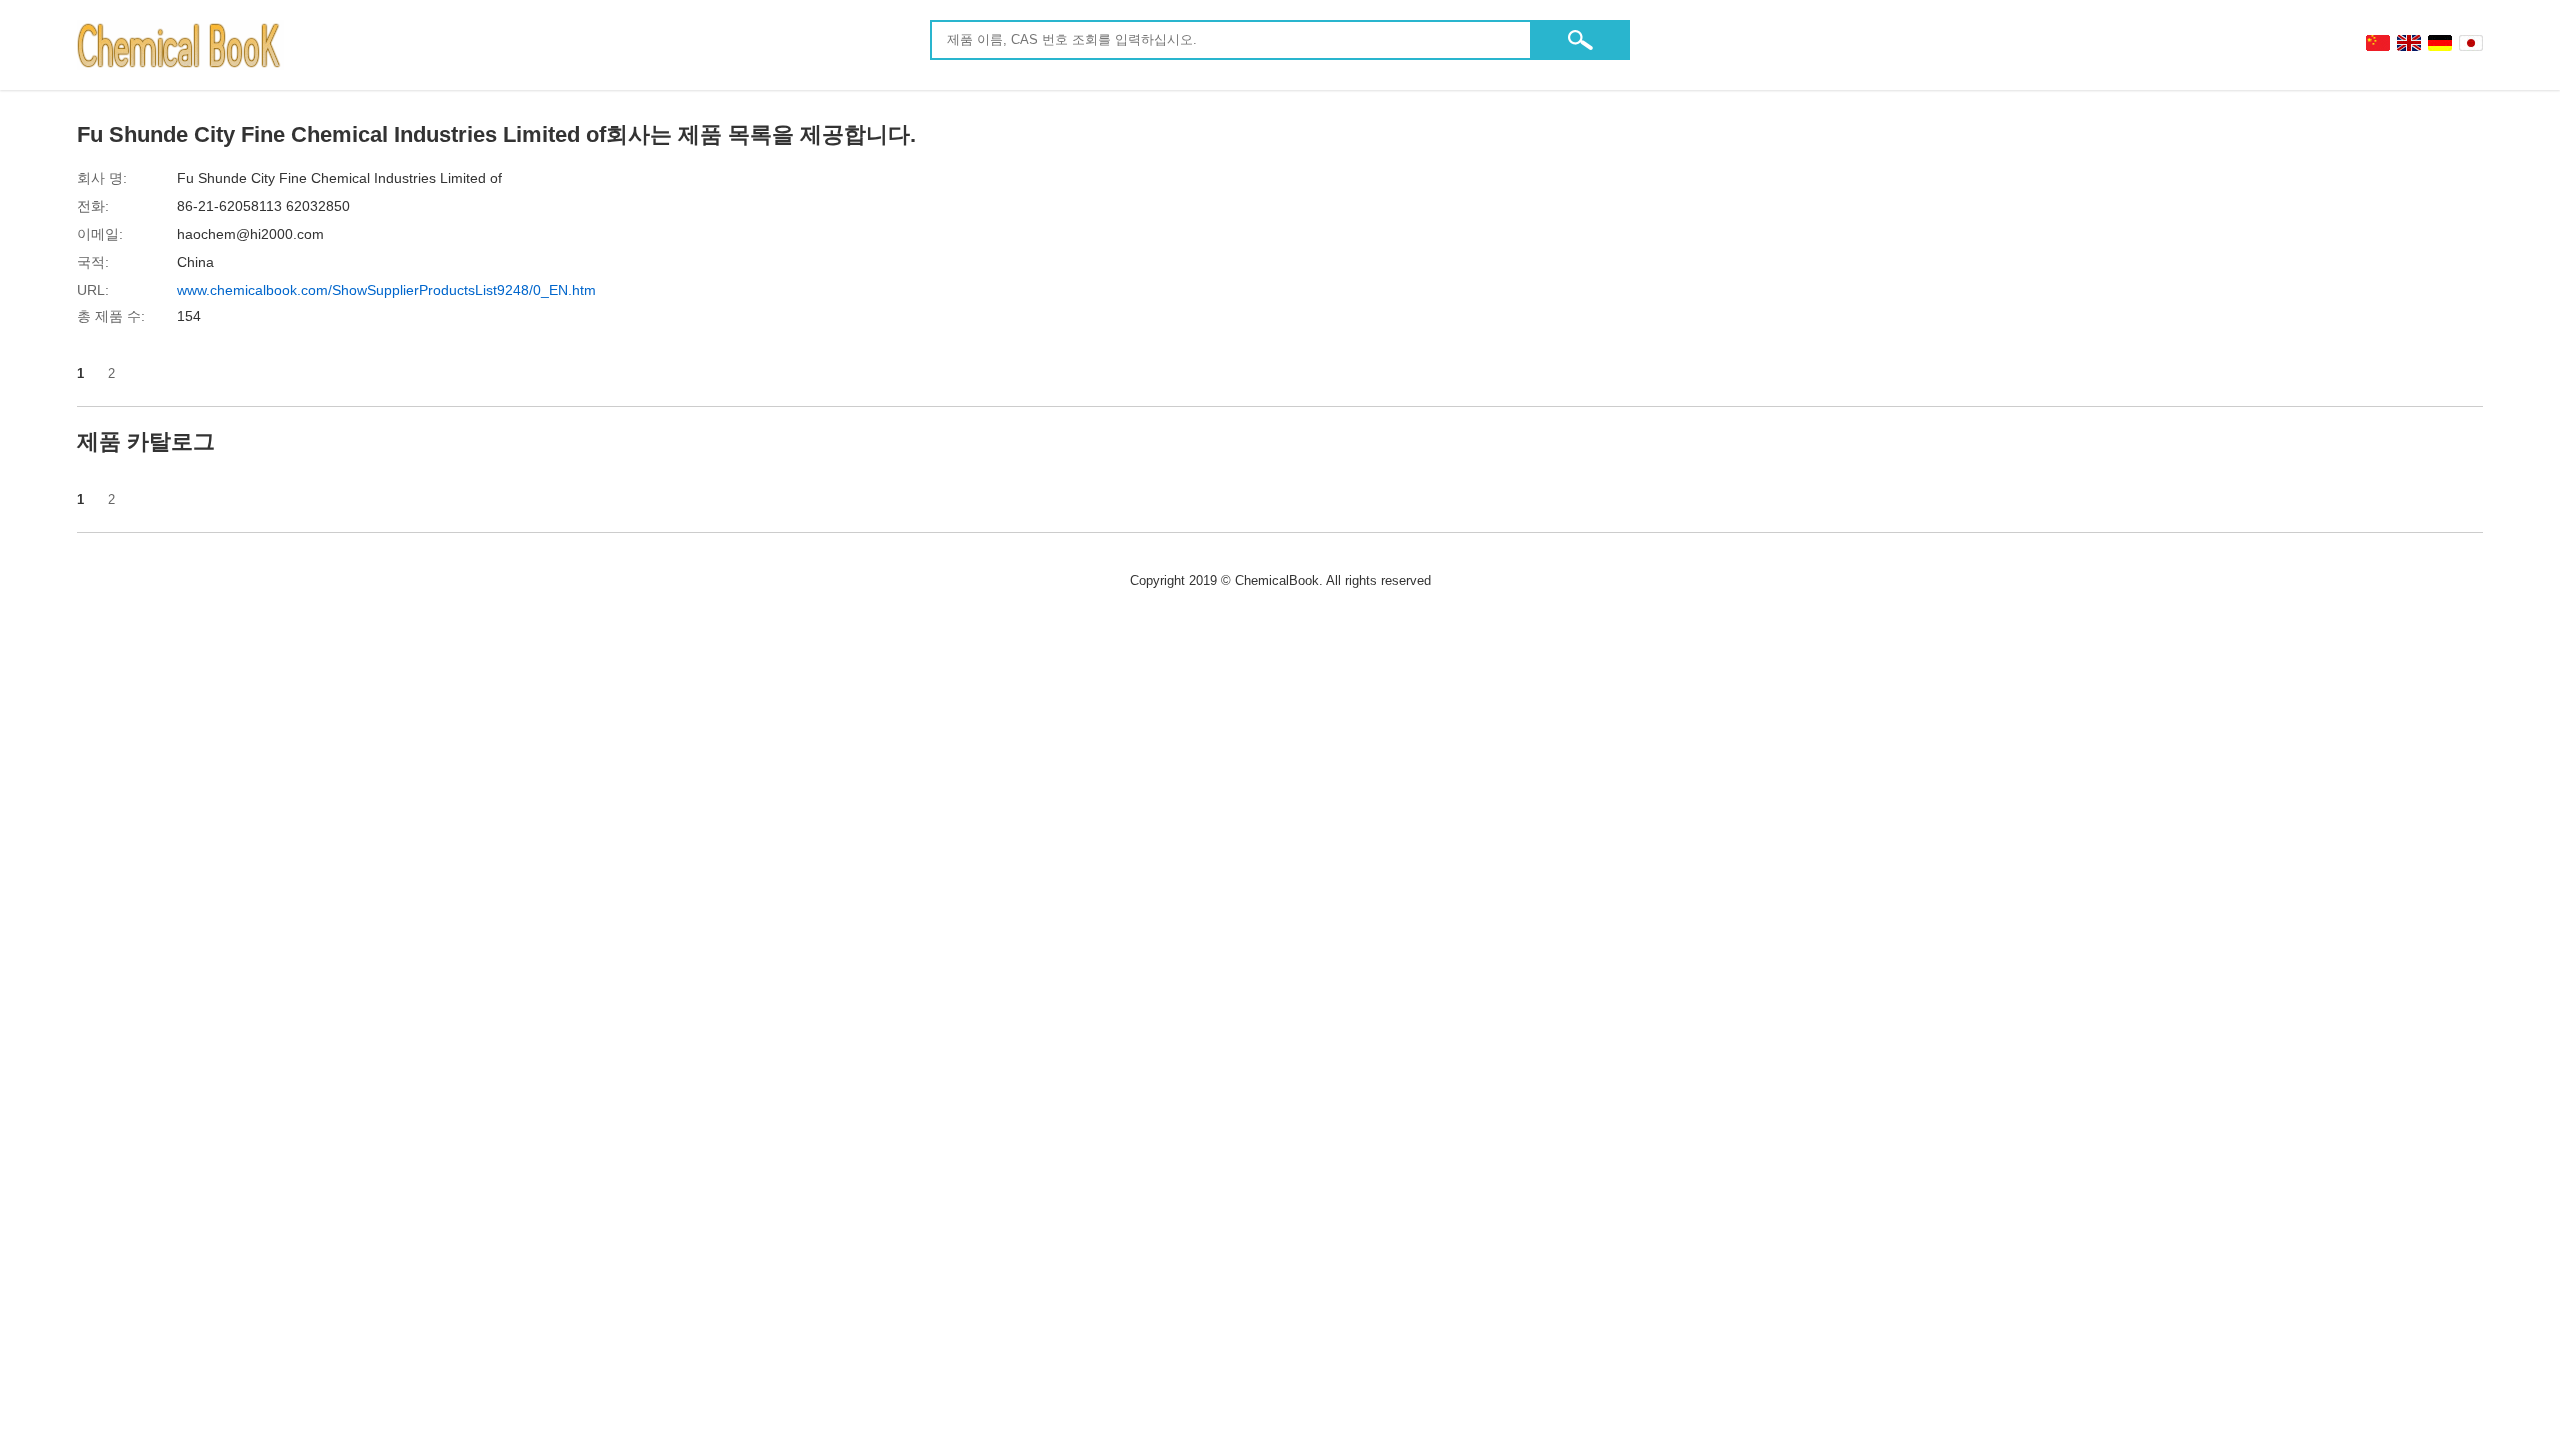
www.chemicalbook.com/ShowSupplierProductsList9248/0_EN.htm (386, 290)
